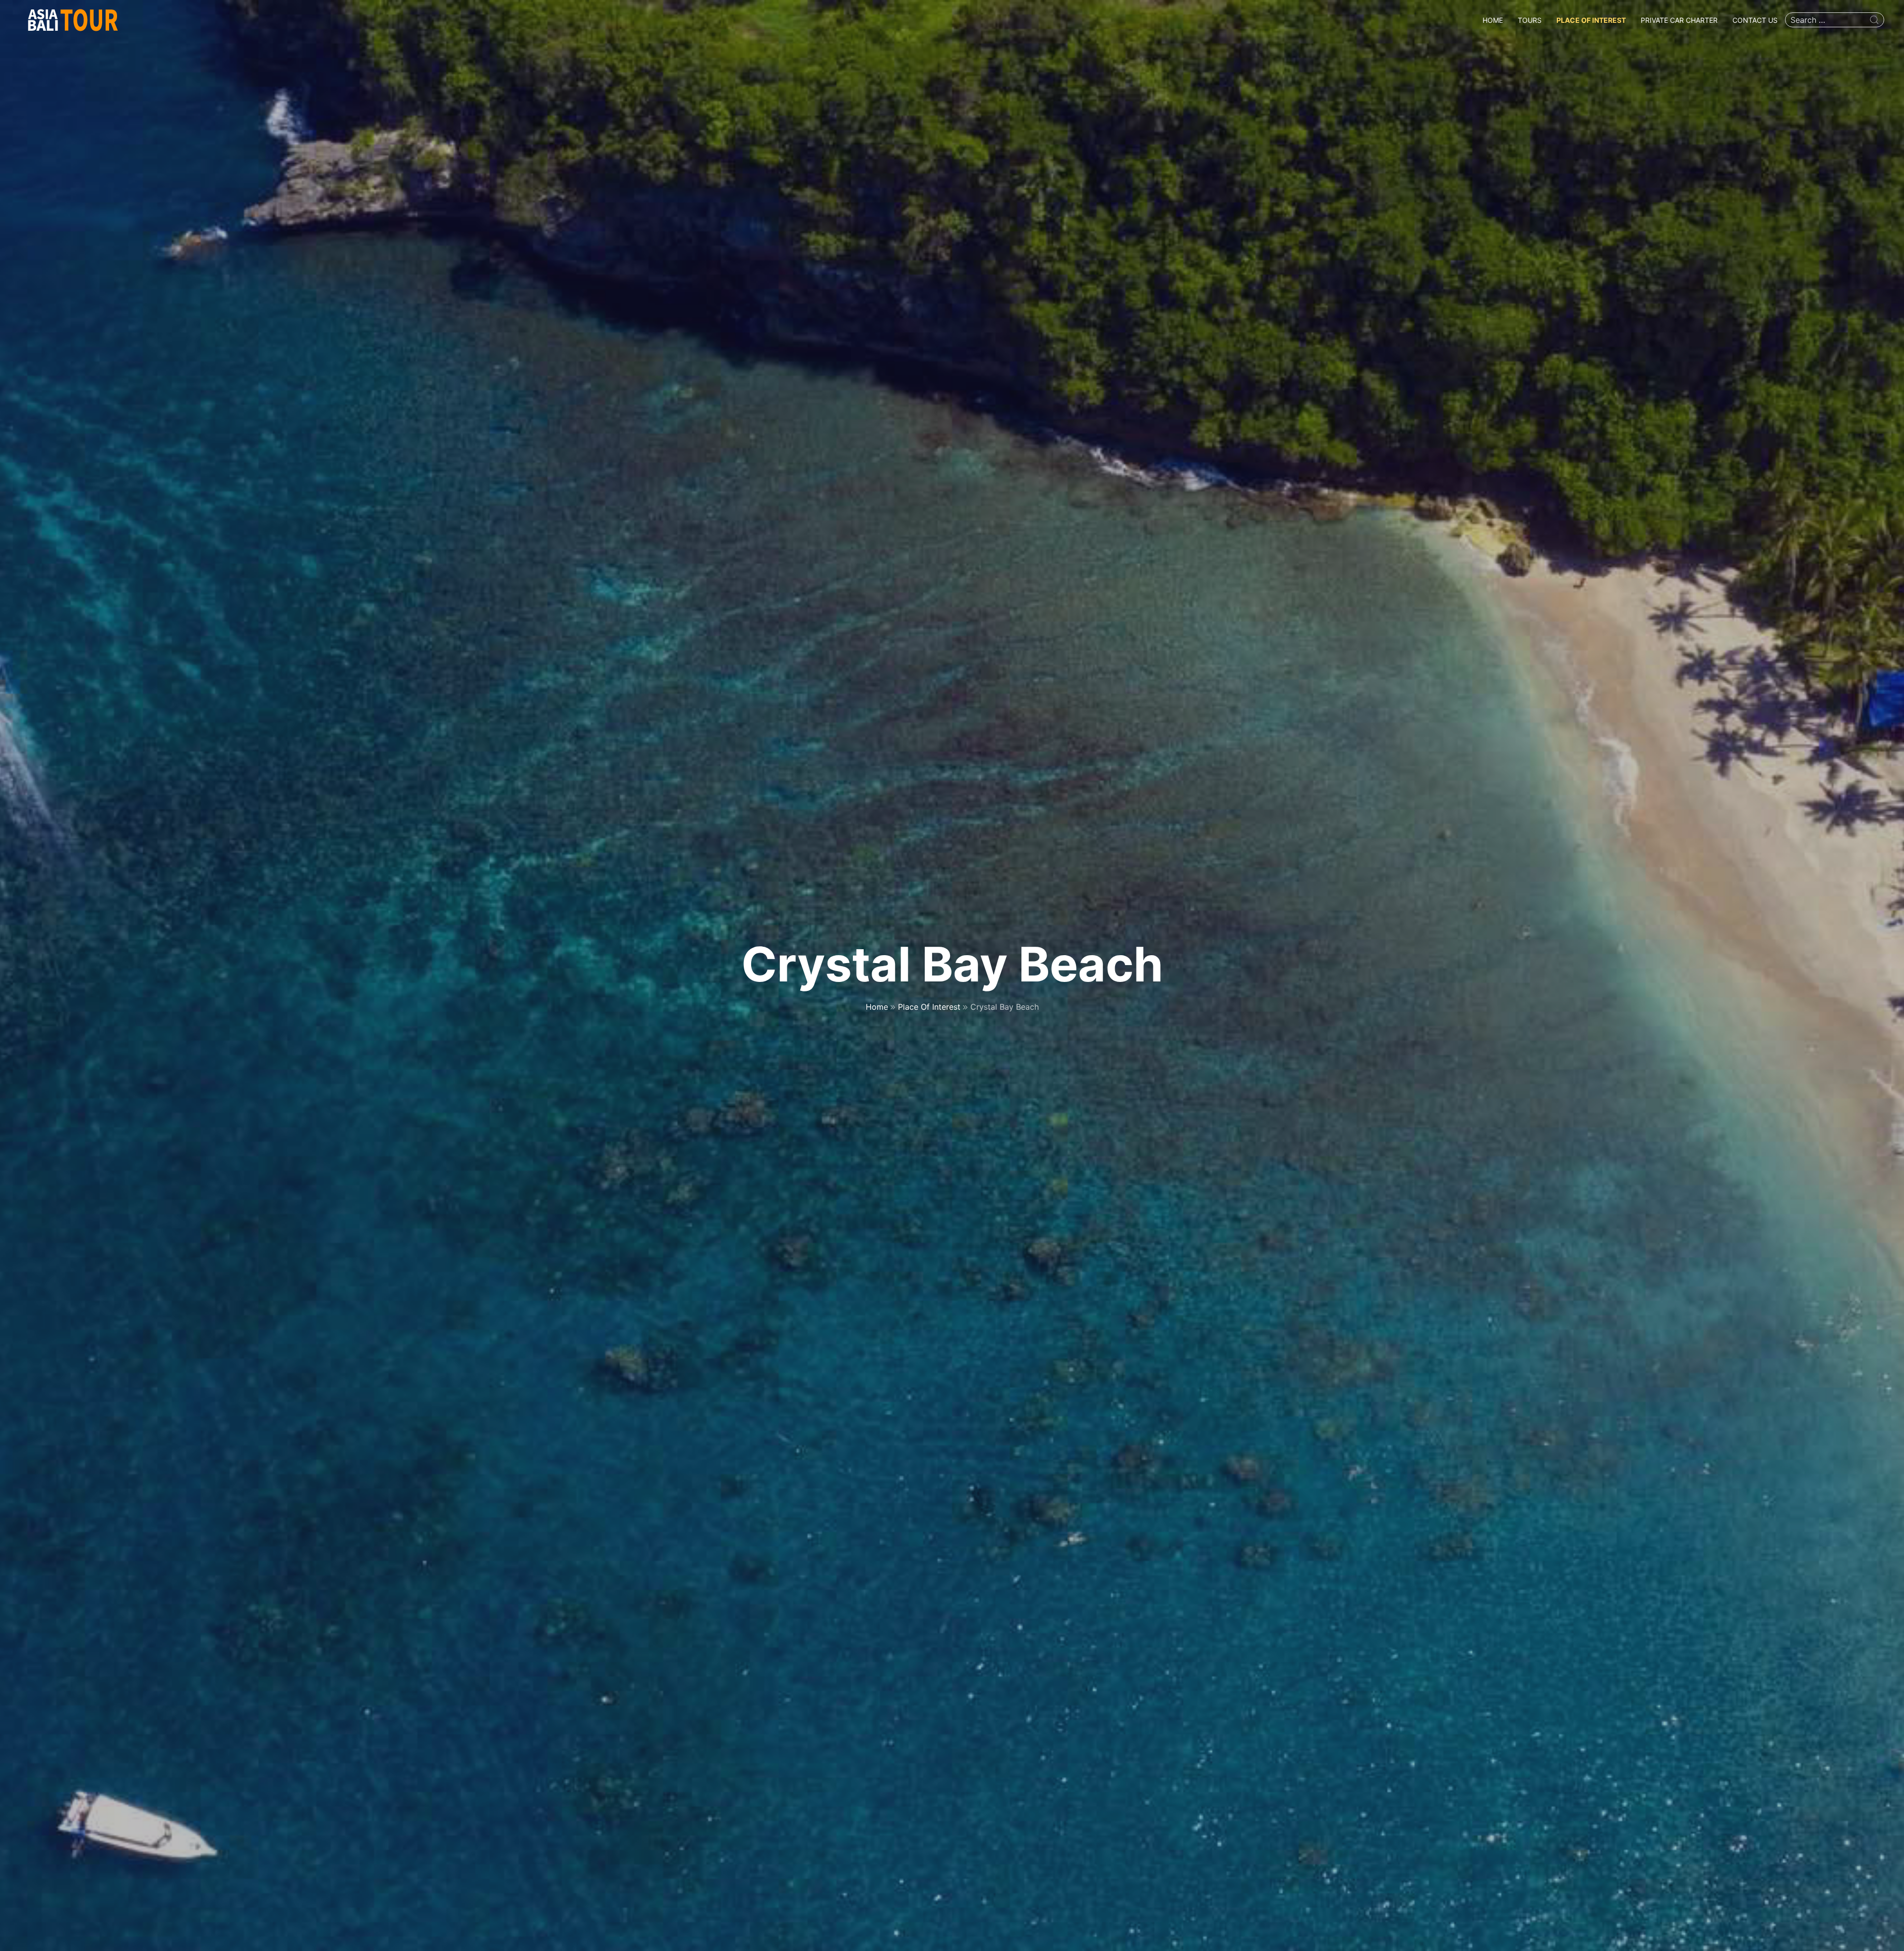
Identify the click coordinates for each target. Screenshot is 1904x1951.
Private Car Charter (1679, 20)
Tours (1530, 20)
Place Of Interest (1591, 20)
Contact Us (1755, 20)
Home (1493, 20)
